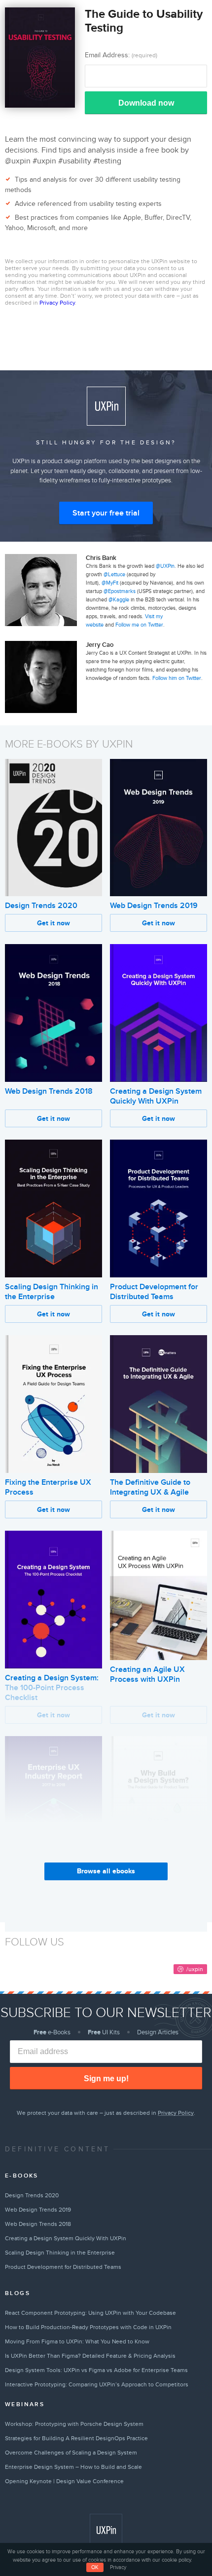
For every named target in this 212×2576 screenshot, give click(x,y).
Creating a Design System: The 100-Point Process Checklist (52, 1688)
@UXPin (165, 566)
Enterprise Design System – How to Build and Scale (73, 2467)
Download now (146, 103)
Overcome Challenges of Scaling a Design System (71, 2453)
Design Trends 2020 (41, 906)
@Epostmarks (120, 591)
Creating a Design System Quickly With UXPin (156, 1096)
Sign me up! (106, 2079)
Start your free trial (106, 513)
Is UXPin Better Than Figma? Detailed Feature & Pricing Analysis (90, 2356)
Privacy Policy (57, 303)
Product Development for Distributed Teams (154, 1292)
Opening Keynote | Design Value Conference (64, 2481)
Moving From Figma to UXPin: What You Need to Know (77, 2341)
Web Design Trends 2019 (154, 906)
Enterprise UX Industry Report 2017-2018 (45, 1887)
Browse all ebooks (106, 1871)
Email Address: (121, 55)
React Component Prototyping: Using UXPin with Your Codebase (90, 2313)
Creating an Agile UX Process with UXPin (147, 1674)
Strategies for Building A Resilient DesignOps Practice (76, 2438)
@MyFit (110, 583)
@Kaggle (119, 600)
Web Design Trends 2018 (49, 1091)
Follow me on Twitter (139, 625)
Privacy (118, 2567)
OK (95, 2567)
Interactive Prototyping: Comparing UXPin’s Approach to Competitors (97, 2384)
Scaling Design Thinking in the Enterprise (52, 1292)
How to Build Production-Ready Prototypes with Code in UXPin (88, 2327)
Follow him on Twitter (177, 678)
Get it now (53, 923)
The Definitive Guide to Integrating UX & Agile (150, 1487)
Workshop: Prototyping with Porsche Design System (74, 2424)
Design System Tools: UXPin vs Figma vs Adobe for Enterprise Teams (96, 2370)
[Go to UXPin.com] (106, 2530)
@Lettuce (114, 575)
